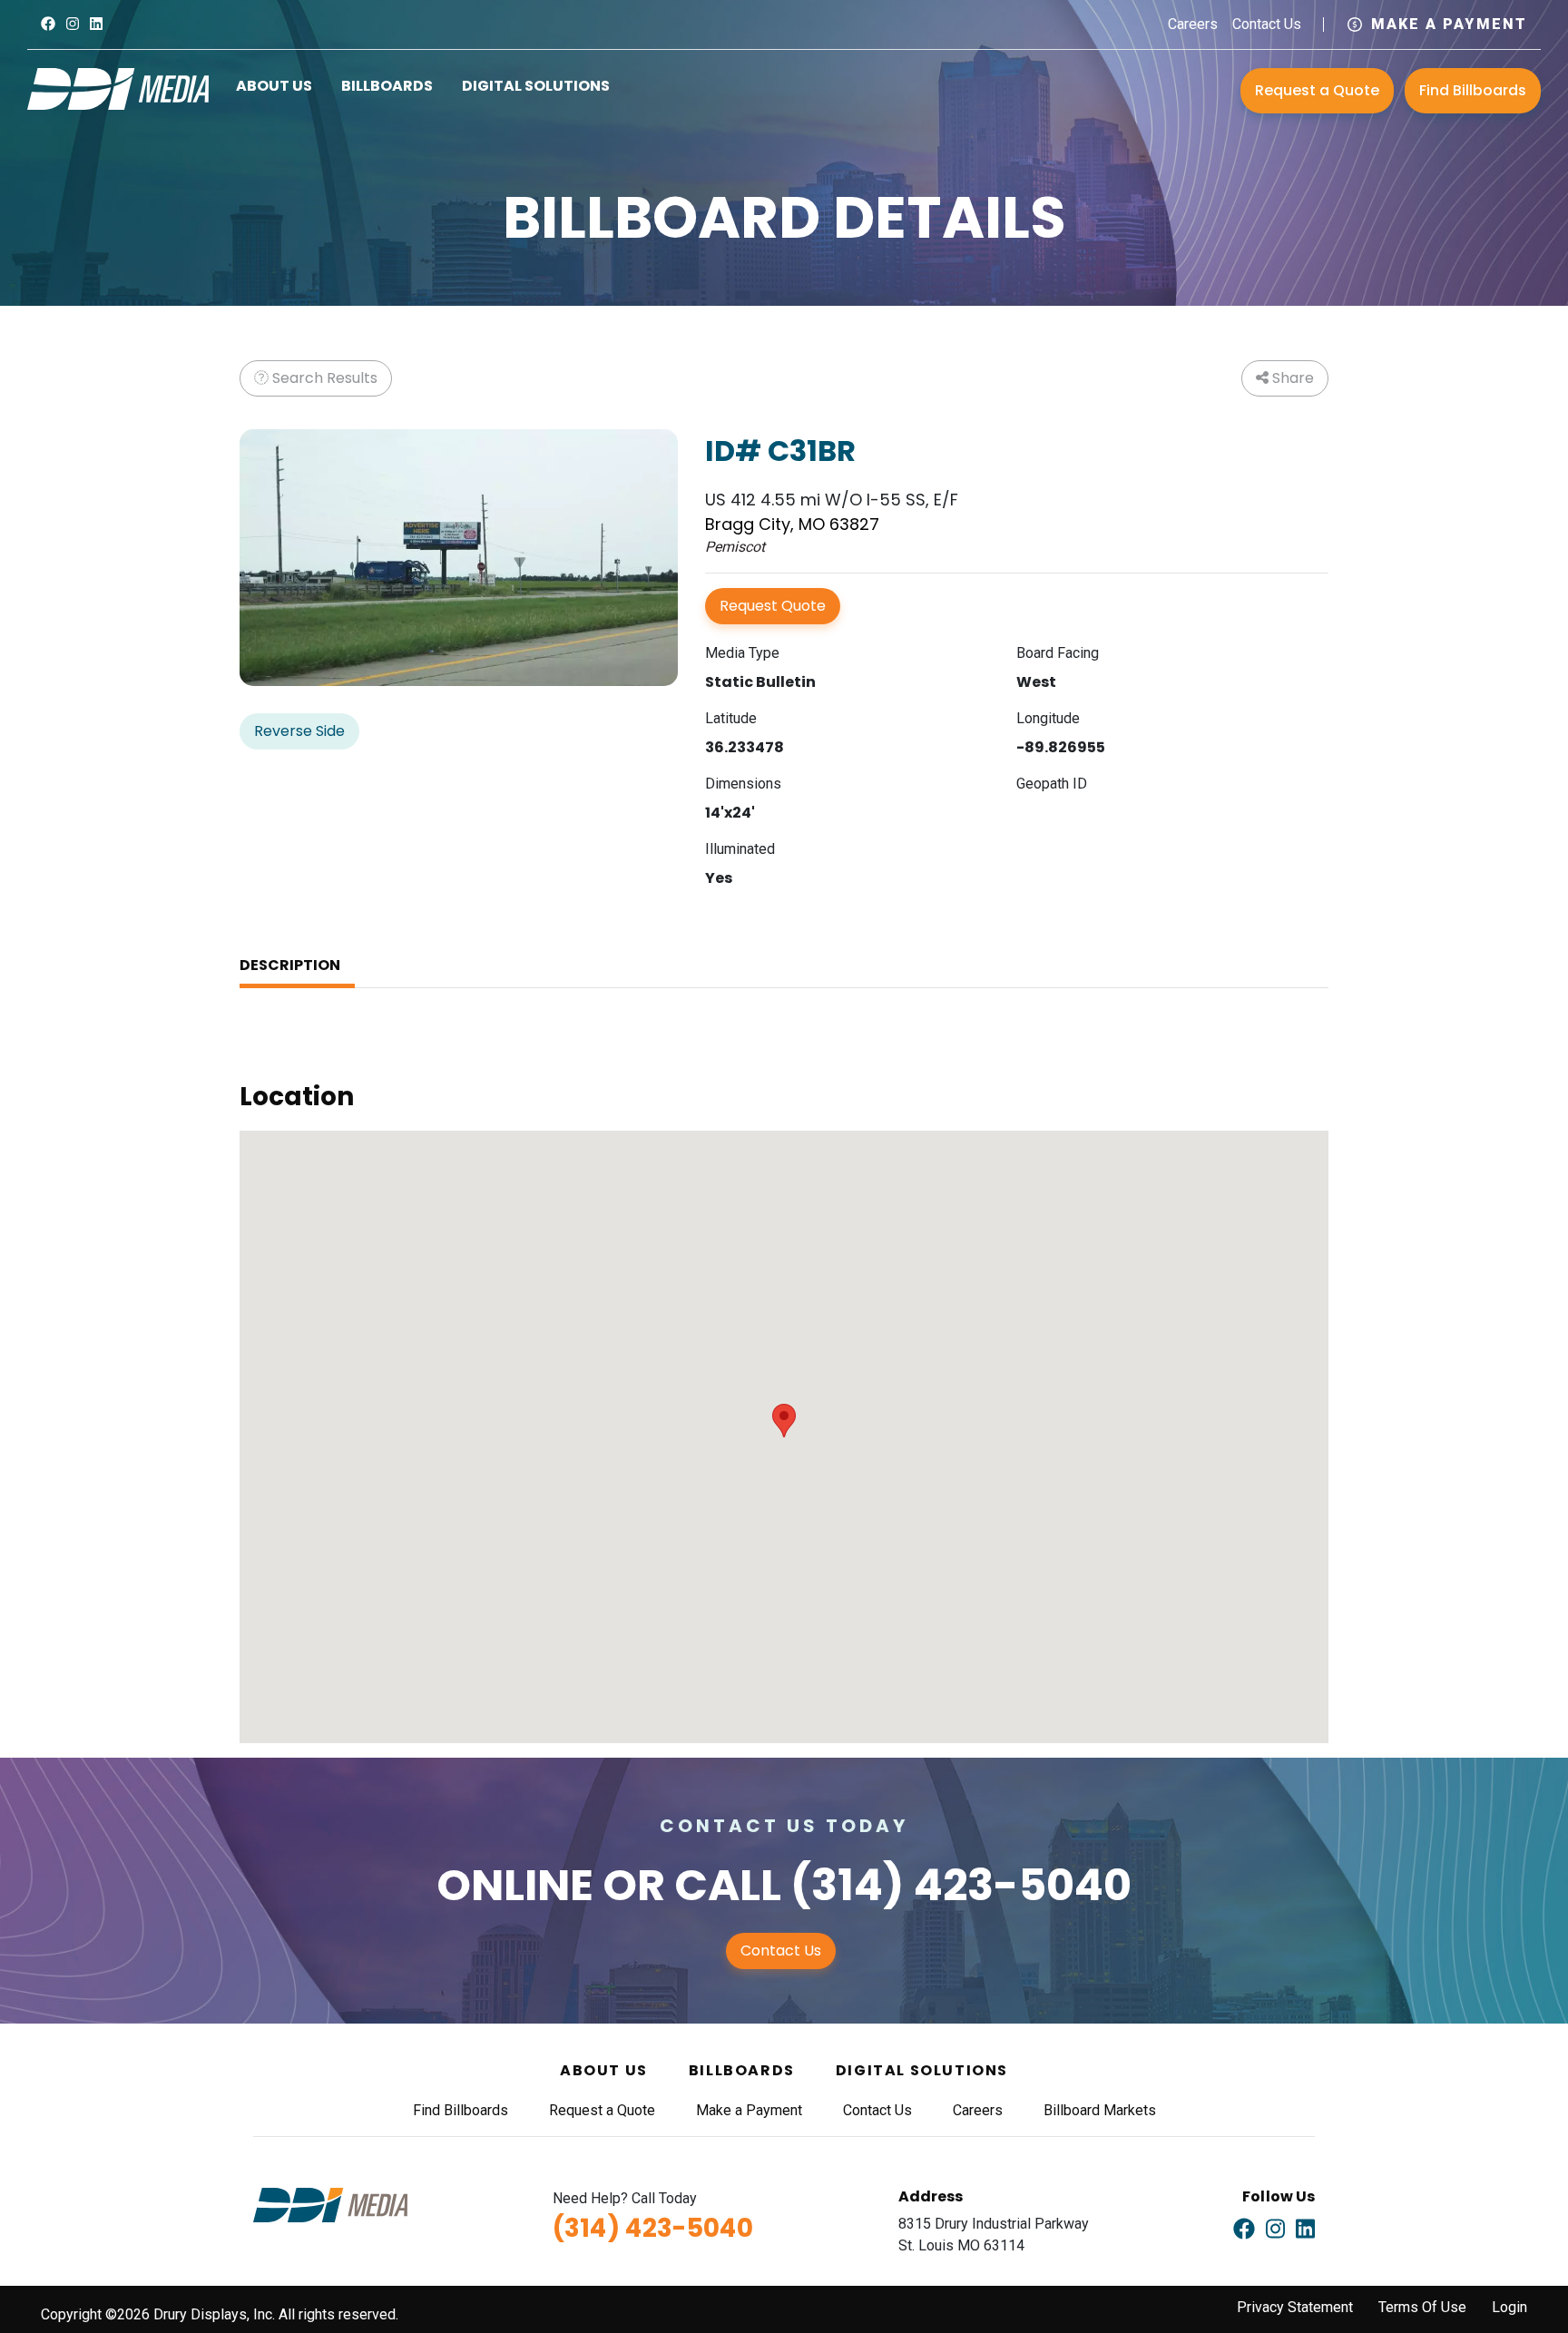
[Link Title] (48, 24)
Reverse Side (299, 731)
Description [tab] (290, 965)
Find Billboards (1473, 90)
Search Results (323, 378)
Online (515, 1885)
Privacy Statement (1295, 2307)
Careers (1193, 24)
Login (1509, 2307)
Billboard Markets (1100, 2110)
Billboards (387, 86)
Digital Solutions (536, 86)
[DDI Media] (118, 88)
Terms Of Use (1422, 2307)
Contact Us (1267, 24)
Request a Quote (1317, 90)
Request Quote (773, 606)
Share (1291, 378)
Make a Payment (1449, 24)
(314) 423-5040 (961, 1885)
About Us (274, 86)
